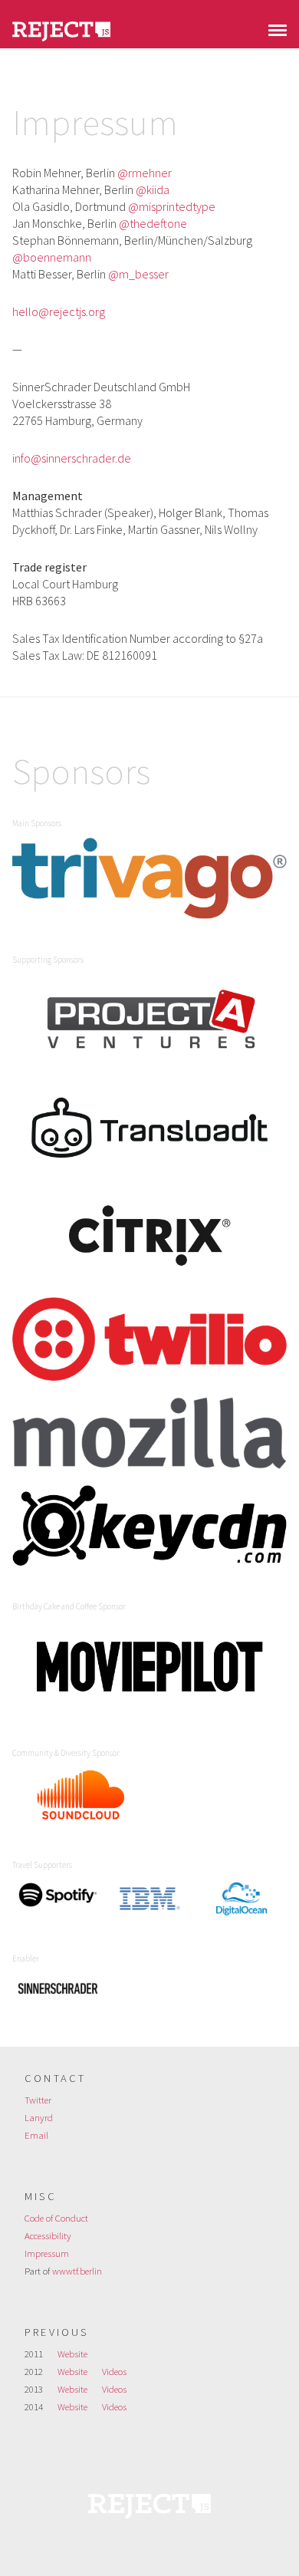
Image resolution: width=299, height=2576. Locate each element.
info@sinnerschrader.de (72, 458)
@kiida (153, 189)
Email (36, 2135)
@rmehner (145, 173)
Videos (114, 2371)
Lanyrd (39, 2117)
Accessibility (48, 2235)
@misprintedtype (172, 206)
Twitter (38, 2100)
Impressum (47, 2253)
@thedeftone (153, 223)
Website (72, 2354)
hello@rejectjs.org (59, 311)
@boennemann (52, 257)
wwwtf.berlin (77, 2271)
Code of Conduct (56, 2218)
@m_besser (138, 274)
